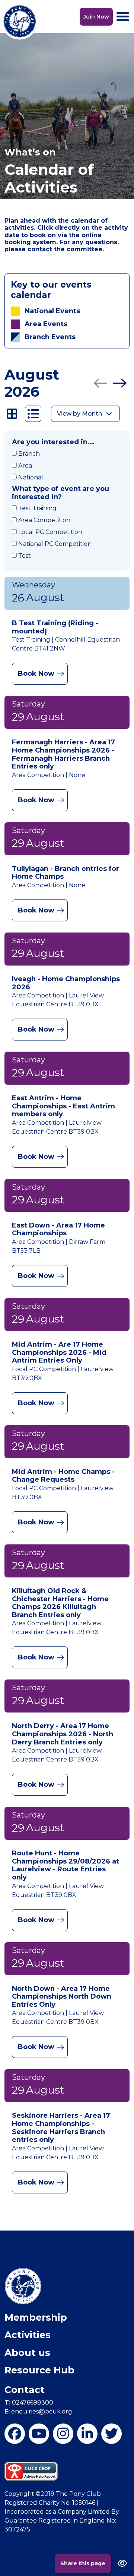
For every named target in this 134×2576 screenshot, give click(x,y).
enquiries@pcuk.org (38, 2411)
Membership (36, 2317)
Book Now (36, 674)
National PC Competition (55, 544)
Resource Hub (39, 2370)
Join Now (96, 17)
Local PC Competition (50, 532)
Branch (29, 454)
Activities (28, 2335)
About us (27, 2353)
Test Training (37, 508)
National (31, 477)
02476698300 (29, 2403)
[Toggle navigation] (123, 17)
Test (25, 556)
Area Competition (44, 520)
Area (25, 466)
